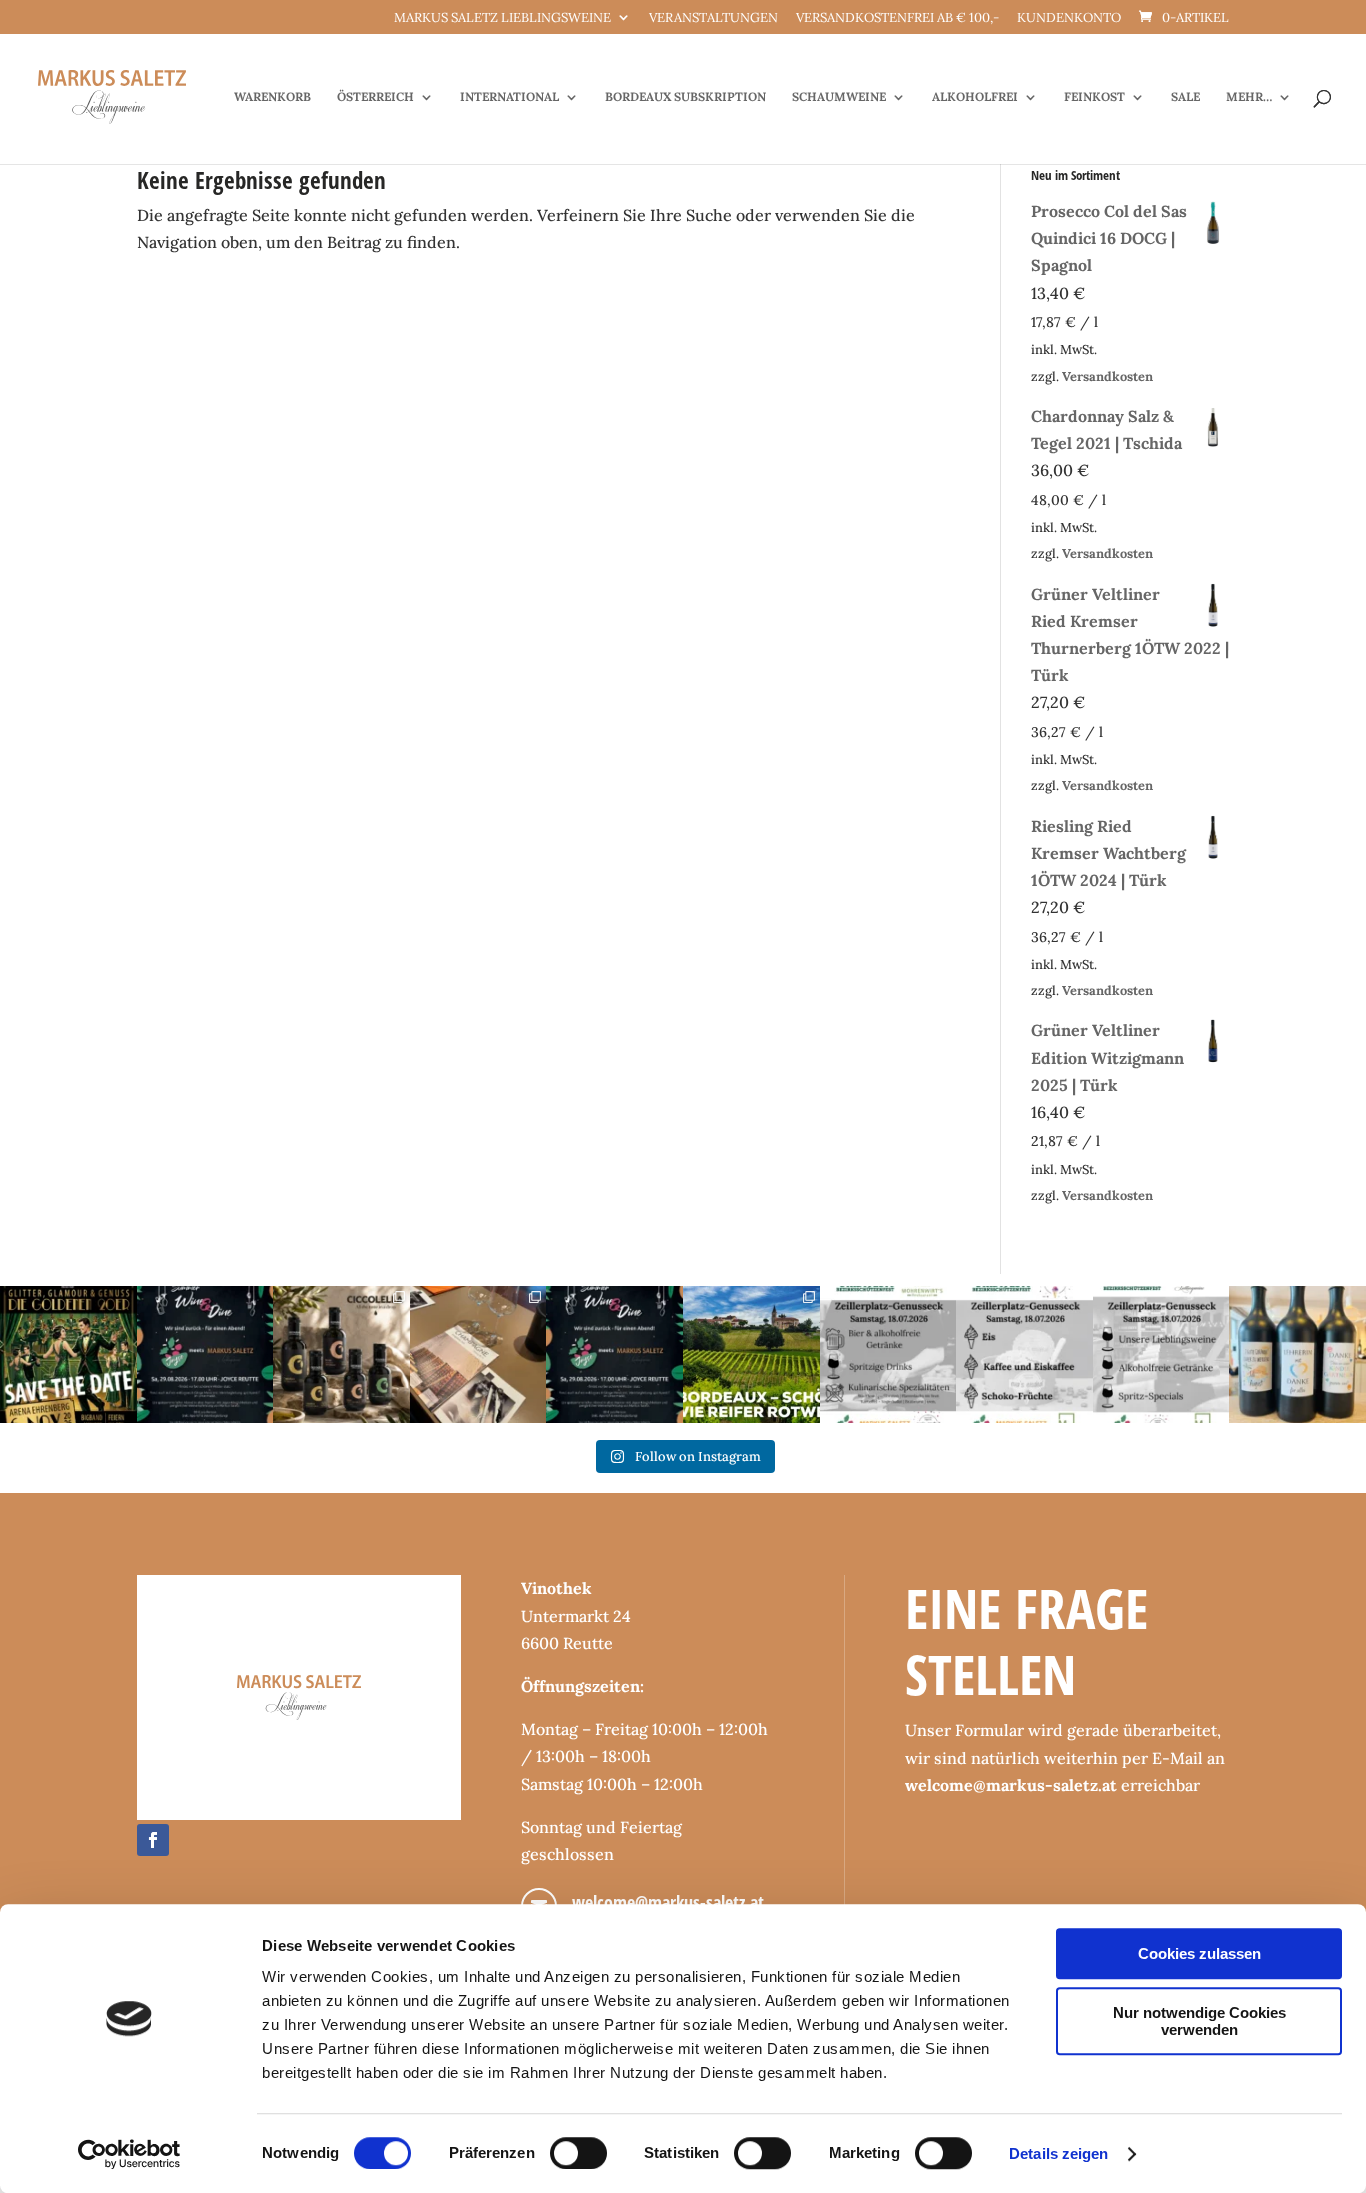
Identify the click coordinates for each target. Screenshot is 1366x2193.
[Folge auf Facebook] (153, 1840)
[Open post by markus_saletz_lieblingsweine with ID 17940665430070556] (614, 1354)
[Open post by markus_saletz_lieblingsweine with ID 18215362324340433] (68, 1354)
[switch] (578, 2153)
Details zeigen (1058, 2153)
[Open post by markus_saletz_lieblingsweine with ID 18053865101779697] (1297, 1354)
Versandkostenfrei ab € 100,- (897, 18)
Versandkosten (1107, 376)
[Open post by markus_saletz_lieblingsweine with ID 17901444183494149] (478, 1354)
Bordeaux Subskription (685, 97)
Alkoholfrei (975, 97)
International (509, 97)
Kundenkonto (1069, 18)
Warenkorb (272, 97)
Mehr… (1249, 97)
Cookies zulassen (1199, 1953)
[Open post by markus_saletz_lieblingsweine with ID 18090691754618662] (1024, 1354)
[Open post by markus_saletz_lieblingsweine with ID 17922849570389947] (888, 1354)
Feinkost (1094, 97)
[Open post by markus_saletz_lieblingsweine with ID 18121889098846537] (341, 1354)
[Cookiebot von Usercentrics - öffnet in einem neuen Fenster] (129, 2154)
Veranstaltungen (713, 18)
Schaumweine (839, 97)
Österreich (375, 97)
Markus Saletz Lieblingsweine (502, 18)
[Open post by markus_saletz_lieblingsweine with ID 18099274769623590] (205, 1354)
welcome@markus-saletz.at (668, 1902)
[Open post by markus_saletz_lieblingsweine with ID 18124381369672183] (1161, 1354)
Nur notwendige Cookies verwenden (1199, 2021)
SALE (1185, 97)
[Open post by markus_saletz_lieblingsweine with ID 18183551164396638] (751, 1354)
